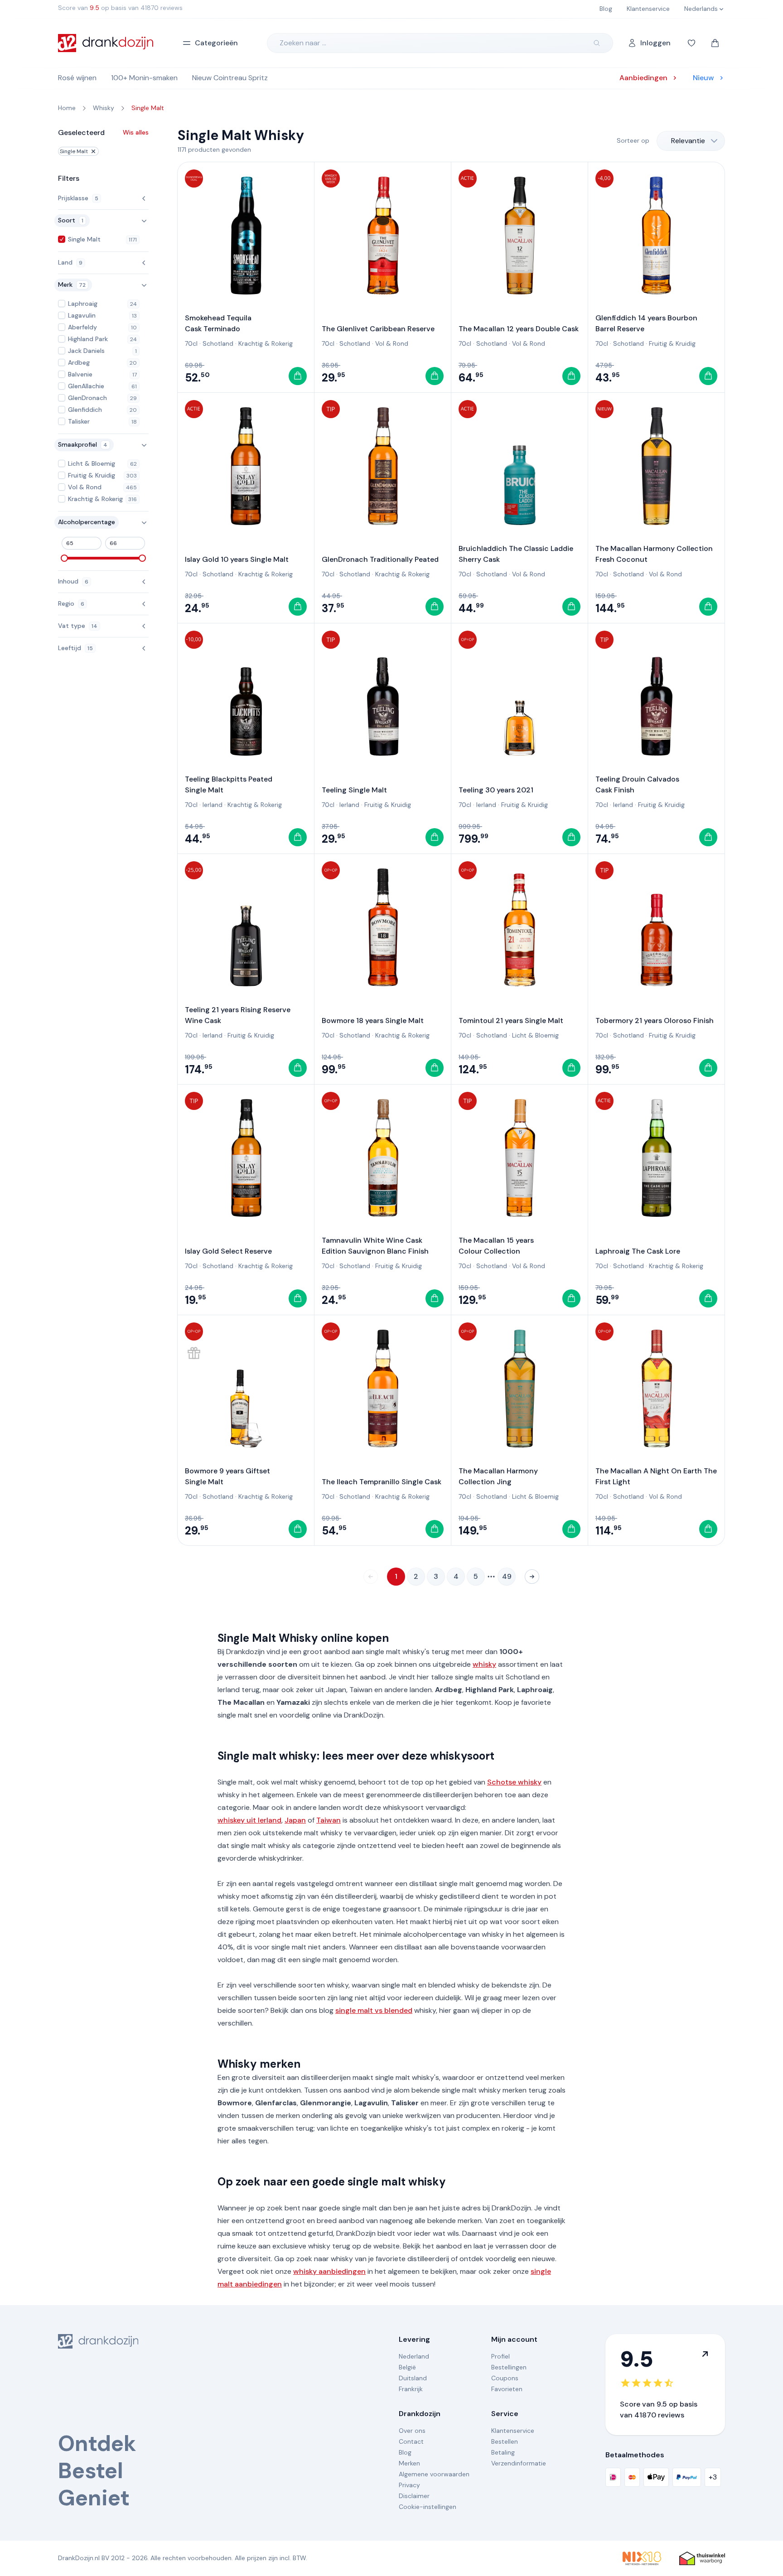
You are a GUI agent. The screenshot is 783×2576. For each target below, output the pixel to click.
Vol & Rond (392, 343)
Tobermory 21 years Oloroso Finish (655, 1020)
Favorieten (507, 2389)
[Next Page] (532, 1577)
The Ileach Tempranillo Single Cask (382, 1482)
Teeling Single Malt (354, 790)
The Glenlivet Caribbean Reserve (378, 329)
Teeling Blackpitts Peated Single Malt (229, 784)
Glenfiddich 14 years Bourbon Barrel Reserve (646, 323)
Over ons (412, 2431)
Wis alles (136, 132)
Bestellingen (509, 2367)
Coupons (505, 2378)
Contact (411, 2441)
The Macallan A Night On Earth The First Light (656, 1476)
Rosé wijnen (77, 78)
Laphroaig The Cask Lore (638, 1251)
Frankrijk (411, 2389)
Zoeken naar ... (303, 43)
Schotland (218, 343)
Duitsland (413, 2378)
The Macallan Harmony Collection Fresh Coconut (654, 554)
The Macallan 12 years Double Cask (519, 329)
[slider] (64, 558)
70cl (191, 343)
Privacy (409, 2485)
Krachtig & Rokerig (266, 343)
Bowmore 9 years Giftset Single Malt (227, 1476)
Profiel (500, 2356)
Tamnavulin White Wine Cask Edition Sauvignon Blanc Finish (375, 1246)
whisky (484, 1664)
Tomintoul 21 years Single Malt (511, 1020)
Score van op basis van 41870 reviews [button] (120, 8)
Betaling (503, 2452)
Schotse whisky (514, 1782)
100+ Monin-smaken (144, 78)
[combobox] (691, 141)
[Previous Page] (371, 1577)
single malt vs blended (374, 2010)
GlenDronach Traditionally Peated (380, 559)
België (407, 2367)
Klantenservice (513, 2431)
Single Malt (74, 151)
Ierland (213, 805)
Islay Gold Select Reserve (228, 1251)
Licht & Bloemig (535, 1035)
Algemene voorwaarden (434, 2474)
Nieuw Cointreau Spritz (230, 78)
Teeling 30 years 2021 (496, 790)
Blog (405, 2452)
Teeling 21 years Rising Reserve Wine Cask (238, 1015)
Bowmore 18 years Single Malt (373, 1020)
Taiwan (329, 1820)
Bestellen (505, 2441)
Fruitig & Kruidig (672, 343)
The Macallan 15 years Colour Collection (496, 1246)
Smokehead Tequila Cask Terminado (218, 323)
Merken (409, 2463)
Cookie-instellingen (428, 2507)
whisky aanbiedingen (329, 2271)
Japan (295, 1820)
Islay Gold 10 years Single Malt (237, 559)
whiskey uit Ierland (249, 1820)
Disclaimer (414, 2496)
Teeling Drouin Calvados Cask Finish (637, 784)
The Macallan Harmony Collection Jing (498, 1476)
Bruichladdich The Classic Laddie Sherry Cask (516, 554)
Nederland (414, 2356)
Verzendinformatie (519, 2463)
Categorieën (216, 43)
